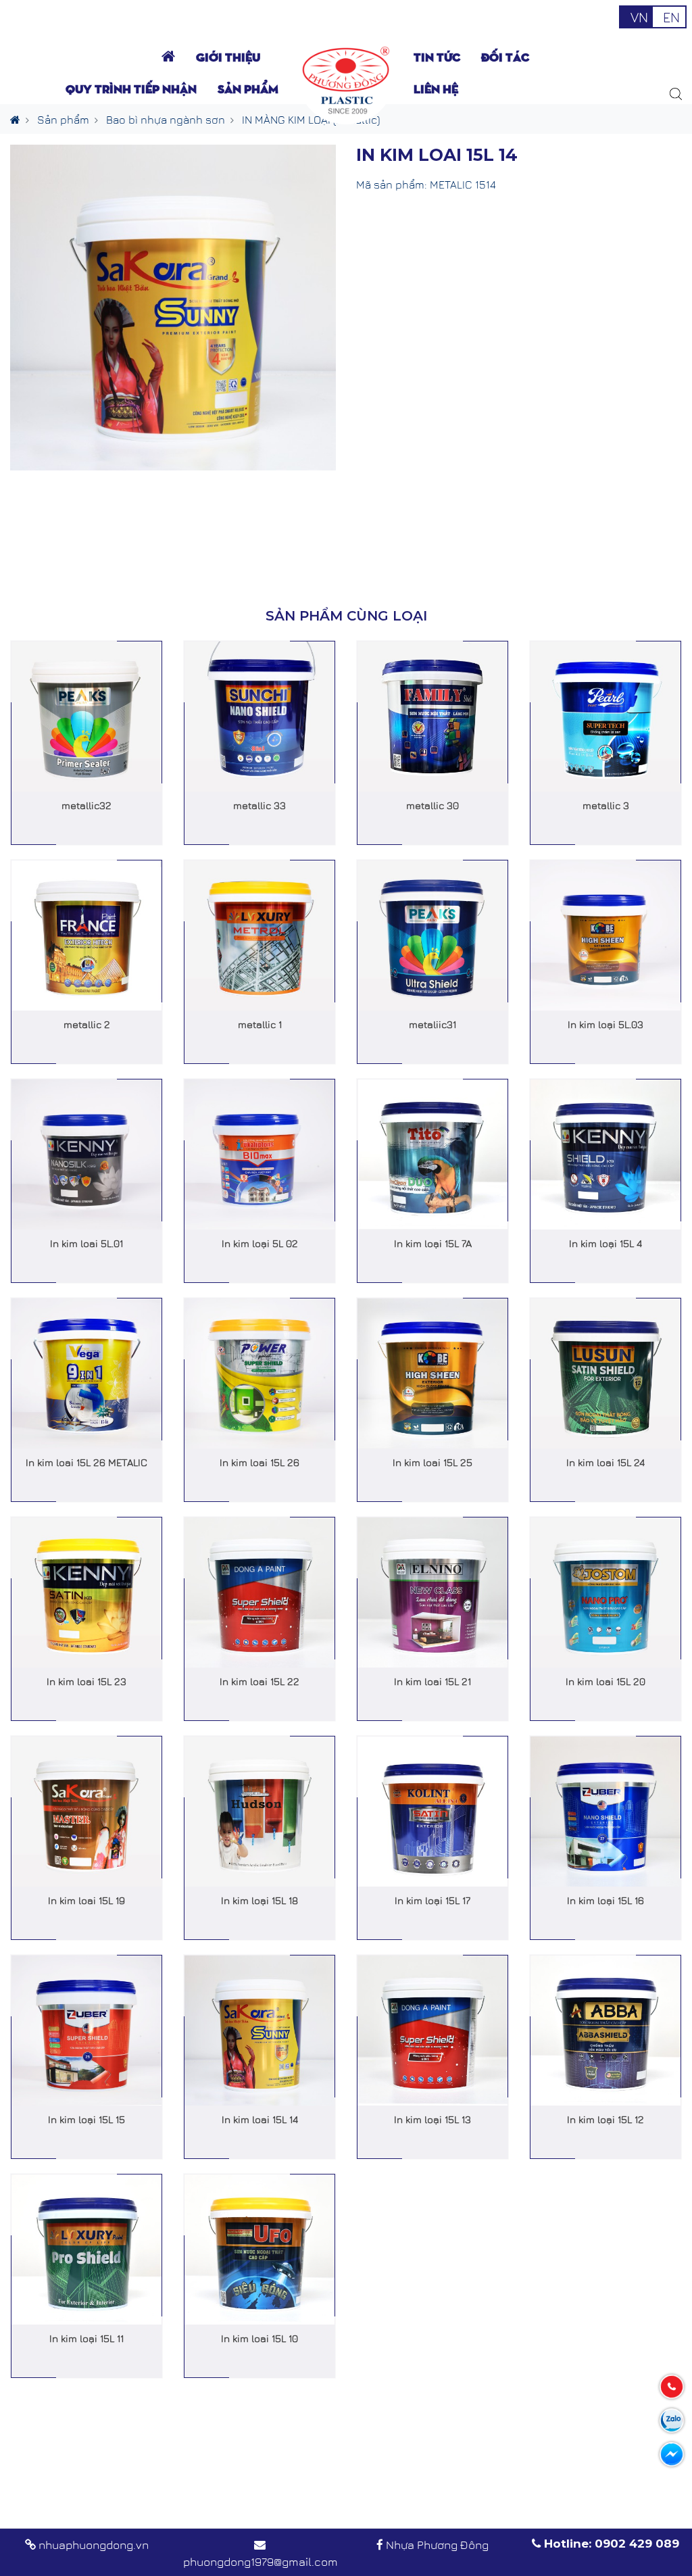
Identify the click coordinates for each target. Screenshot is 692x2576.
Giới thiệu (228, 56)
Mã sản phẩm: (392, 184)
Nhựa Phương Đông (437, 2544)
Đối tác (505, 56)
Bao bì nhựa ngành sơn (166, 119)
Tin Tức (437, 56)
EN (671, 17)
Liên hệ (436, 88)
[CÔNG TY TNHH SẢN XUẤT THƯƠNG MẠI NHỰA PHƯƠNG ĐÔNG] (346, 78)
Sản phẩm (63, 119)
